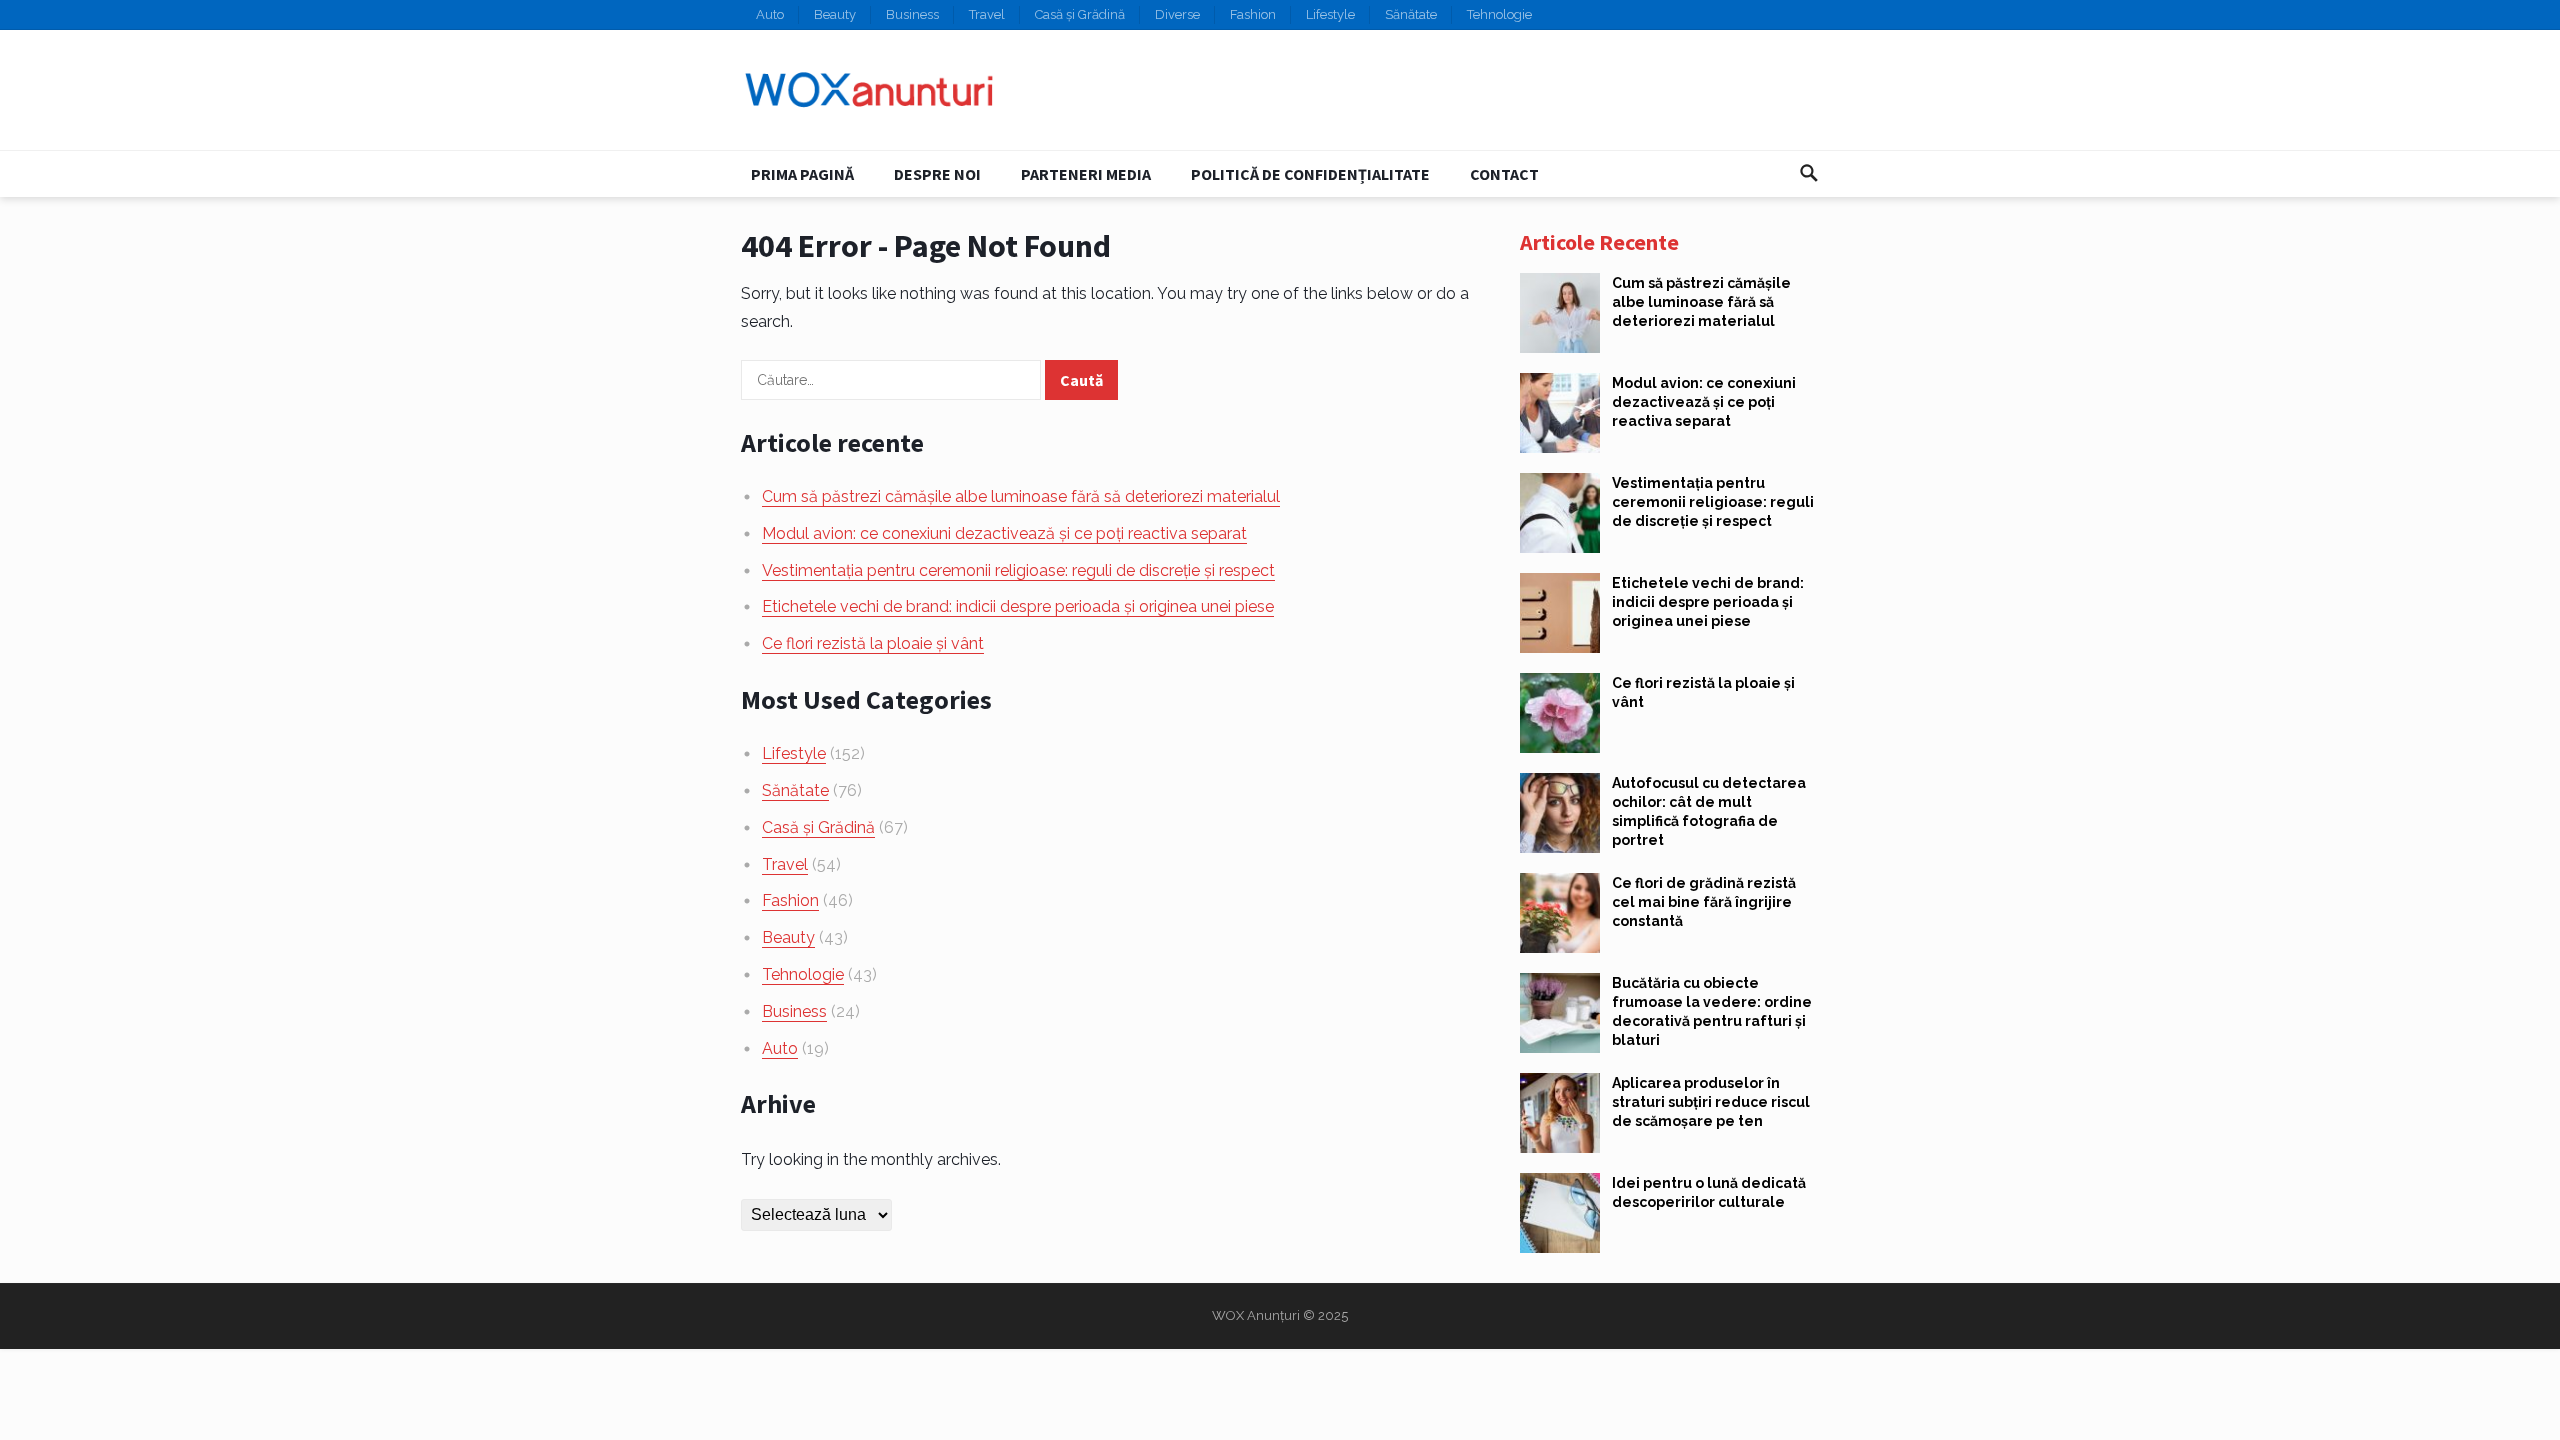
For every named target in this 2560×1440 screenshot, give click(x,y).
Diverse (1177, 14)
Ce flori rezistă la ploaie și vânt (873, 643)
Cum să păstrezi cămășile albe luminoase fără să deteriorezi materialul (1021, 496)
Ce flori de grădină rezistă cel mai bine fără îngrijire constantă (1704, 902)
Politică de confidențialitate (1310, 174)
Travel (987, 14)
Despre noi (937, 174)
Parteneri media (1086, 174)
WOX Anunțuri (1256, 1315)
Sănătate (1411, 14)
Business (912, 14)
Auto (770, 14)
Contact (1504, 174)
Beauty (835, 14)
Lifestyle (1330, 14)
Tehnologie (1499, 14)
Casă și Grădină (1080, 14)
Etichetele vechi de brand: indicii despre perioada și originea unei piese (1018, 606)
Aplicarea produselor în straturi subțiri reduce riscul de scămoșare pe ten (1711, 1102)
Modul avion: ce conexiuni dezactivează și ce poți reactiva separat (1004, 533)
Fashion (1253, 14)
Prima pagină (802, 174)
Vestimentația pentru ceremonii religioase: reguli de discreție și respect (1018, 570)
